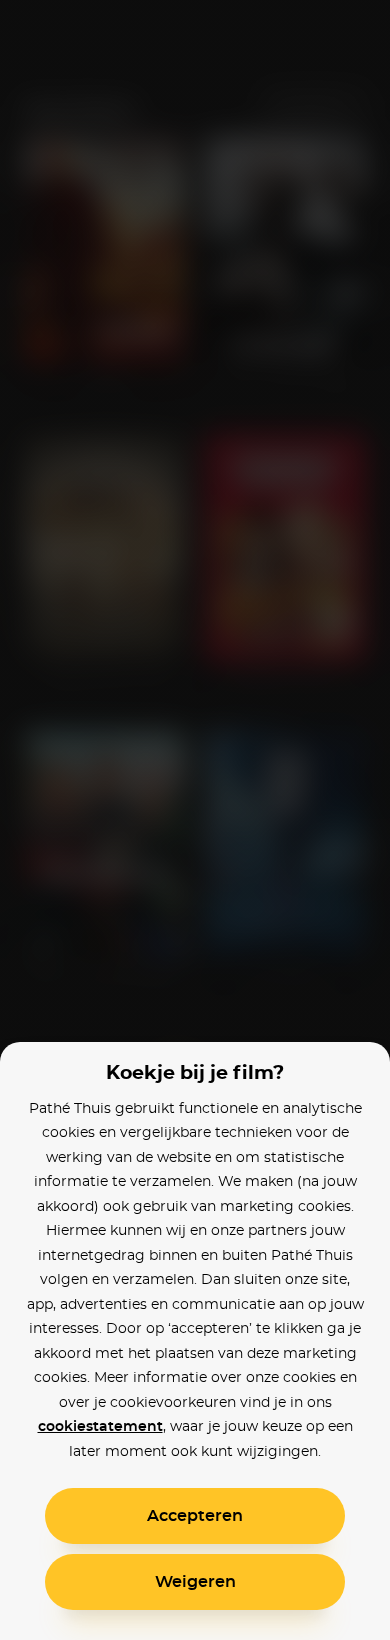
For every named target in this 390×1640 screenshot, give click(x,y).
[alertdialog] (195, 820)
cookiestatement (100, 1427)
